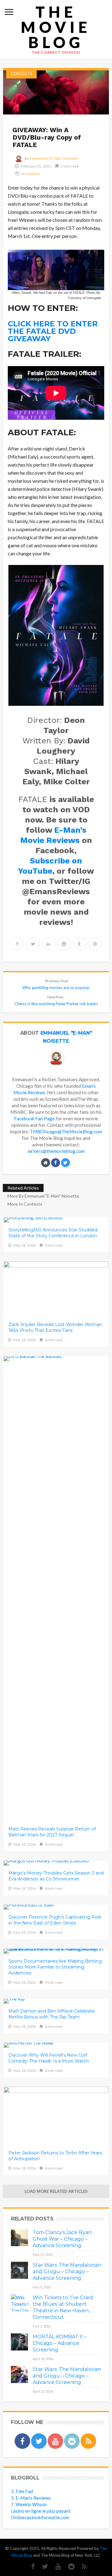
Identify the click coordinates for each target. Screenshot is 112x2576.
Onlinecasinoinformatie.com (40, 2517)
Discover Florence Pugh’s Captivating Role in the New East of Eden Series (55, 1920)
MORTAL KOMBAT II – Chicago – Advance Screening (60, 2343)
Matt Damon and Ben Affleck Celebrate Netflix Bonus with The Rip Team (52, 2014)
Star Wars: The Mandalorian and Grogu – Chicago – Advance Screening (67, 2271)
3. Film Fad (22, 2491)
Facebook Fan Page (34, 1118)
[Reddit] (68, 2567)
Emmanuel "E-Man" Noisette (54, 158)
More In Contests (25, 1204)
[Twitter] (42, 2567)
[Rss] (81, 2567)
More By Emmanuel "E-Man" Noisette (43, 1196)
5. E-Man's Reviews (31, 2498)
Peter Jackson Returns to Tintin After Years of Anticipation (55, 2156)
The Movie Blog (56, 27)
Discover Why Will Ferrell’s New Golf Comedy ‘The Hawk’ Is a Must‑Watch (49, 2058)
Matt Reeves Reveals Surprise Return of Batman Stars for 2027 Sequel (52, 1832)
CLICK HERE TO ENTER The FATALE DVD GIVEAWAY (53, 331)
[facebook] (17, 944)
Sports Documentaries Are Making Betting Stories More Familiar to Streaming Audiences (55, 1967)
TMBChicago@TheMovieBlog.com (66, 1131)
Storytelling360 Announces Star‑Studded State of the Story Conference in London (53, 1233)
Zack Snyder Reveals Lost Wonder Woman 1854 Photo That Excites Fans (55, 1327)
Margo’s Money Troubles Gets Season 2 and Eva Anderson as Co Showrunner (56, 1876)
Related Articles (23, 1188)
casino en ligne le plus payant (41, 2511)
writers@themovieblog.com (56, 1151)
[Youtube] (55, 2567)
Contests (21, 74)
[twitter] (33, 944)
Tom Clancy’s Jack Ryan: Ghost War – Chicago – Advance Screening (63, 2239)
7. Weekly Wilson (29, 2504)
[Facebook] (30, 2567)
